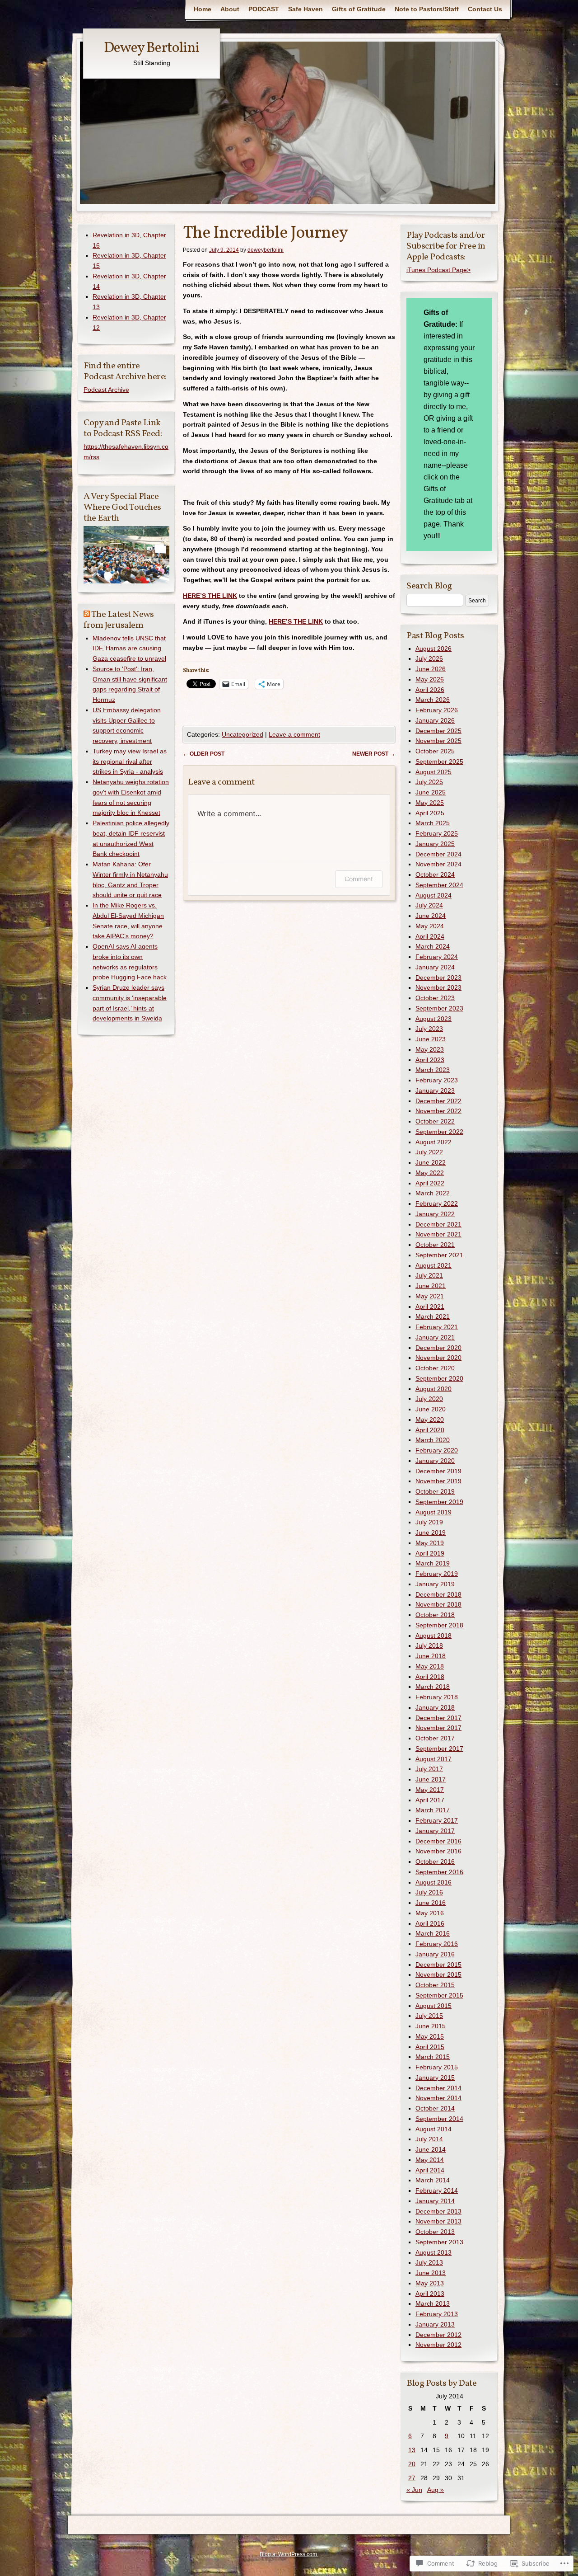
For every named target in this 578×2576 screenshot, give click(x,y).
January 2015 (435, 2078)
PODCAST (264, 9)
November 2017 (438, 1728)
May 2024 (430, 926)
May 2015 (430, 2036)
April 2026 (430, 690)
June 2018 (431, 1656)
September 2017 (439, 1749)
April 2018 (430, 1677)
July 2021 (429, 1275)
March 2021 (433, 1316)
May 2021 (430, 1296)
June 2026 (431, 669)
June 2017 (431, 1779)
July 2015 (429, 2016)
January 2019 (435, 1584)
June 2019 (431, 1532)
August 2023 (433, 1019)
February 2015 (437, 2067)
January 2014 (435, 2201)
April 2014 (430, 2170)
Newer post (374, 754)
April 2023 (430, 1060)
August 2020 (433, 1389)
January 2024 (435, 967)
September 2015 (439, 1995)
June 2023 (431, 1039)
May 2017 (430, 1790)
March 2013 (433, 2303)
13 (412, 2450)
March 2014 (433, 2180)
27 (412, 2478)
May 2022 (430, 1173)
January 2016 (435, 1954)
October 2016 (435, 1861)
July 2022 (429, 1152)
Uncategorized (242, 734)
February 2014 (437, 2191)
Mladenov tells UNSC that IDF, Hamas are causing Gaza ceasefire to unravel (129, 649)
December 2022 (438, 1101)
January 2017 (435, 1831)
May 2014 (430, 2160)
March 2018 (433, 1687)
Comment (359, 879)
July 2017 (429, 1769)
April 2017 (430, 1800)
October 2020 (435, 1368)
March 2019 (433, 1563)
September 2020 (439, 1378)
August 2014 (433, 2129)
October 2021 (435, 1245)
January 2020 (435, 1461)
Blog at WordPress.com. (289, 2554)
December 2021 (438, 1224)
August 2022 (433, 1142)
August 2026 (433, 649)
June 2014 (431, 2149)
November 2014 (438, 2098)
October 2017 (435, 1738)
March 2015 (433, 2057)
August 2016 (433, 1882)
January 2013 (435, 2324)
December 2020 (438, 1348)
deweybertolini (266, 250)
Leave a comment (294, 734)
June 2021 (431, 1286)
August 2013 (433, 2252)
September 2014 (439, 2119)
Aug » (436, 2490)
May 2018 (430, 1666)
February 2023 (437, 1080)
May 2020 (430, 1420)
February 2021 (437, 1327)
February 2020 (437, 1450)
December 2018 (438, 1594)
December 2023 (438, 978)
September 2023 (439, 1008)
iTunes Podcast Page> (438, 270)
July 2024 (429, 905)
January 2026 (435, 720)
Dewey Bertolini (151, 48)
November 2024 (438, 864)
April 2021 (430, 1307)
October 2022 (435, 1121)
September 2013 (439, 2242)
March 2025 (433, 823)
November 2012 (438, 2345)
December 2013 (438, 2211)
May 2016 (430, 1913)
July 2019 (429, 1522)
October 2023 (435, 998)
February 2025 (437, 833)
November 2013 (438, 2221)
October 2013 (435, 2232)
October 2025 (435, 751)
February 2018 (437, 1697)
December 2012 (438, 2335)
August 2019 (433, 1512)
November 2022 (438, 1111)
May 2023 (430, 1049)
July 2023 (429, 1029)
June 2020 (431, 1409)
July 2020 (429, 1399)
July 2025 (429, 782)
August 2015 (433, 2006)
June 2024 (431, 916)
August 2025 (433, 772)
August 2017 (433, 1759)
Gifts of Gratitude (359, 9)
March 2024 (433, 946)
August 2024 (433, 895)
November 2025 (438, 741)
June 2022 (431, 1162)
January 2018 (435, 1707)
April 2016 (430, 1923)
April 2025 (430, 813)
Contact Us (485, 9)
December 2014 (438, 2088)
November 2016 (438, 1851)
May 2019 (430, 1543)
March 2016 (433, 1933)
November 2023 (438, 987)
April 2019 (430, 1553)
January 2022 (435, 1214)
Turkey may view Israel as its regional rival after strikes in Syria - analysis (130, 762)
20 (412, 2464)
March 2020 (433, 1440)
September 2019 (439, 1502)
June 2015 (431, 2026)
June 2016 (431, 1903)
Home (203, 9)
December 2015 (438, 1965)
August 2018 (433, 1636)
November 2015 (438, 1974)
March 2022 (433, 1193)
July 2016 (429, 1892)
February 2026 (437, 710)
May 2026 (430, 679)
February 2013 (437, 2314)
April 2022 (430, 1183)
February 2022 (437, 1203)
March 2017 (433, 1810)
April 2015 (430, 2047)
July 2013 (429, 2262)
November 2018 (438, 1604)
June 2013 (431, 2273)
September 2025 (439, 762)
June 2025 (431, 792)
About (230, 9)
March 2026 (433, 700)
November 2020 (438, 1358)
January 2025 (435, 844)
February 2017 (437, 1820)
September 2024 (439, 885)
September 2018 (439, 1625)
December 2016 (438, 1841)
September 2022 (439, 1132)
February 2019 (437, 1574)
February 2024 (437, 957)
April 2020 (430, 1430)
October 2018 (435, 1615)
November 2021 (438, 1234)
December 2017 (438, 1718)
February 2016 (437, 1944)
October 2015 (435, 1985)
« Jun (414, 2490)
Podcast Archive (106, 390)
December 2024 (438, 854)
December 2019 (438, 1471)
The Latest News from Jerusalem (119, 620)
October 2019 (435, 1491)
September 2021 (439, 1255)
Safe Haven (305, 9)
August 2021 (433, 1265)
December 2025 (438, 731)
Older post (204, 754)
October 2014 (435, 2108)
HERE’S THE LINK (210, 596)
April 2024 (430, 936)
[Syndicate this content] (87, 615)
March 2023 (433, 1070)
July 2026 (429, 658)
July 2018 (429, 1645)
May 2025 (430, 803)
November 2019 (438, 1481)
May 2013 (430, 2283)
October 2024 (435, 874)
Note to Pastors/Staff (427, 9)
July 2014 (429, 2139)
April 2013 (430, 2294)
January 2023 (435, 1091)
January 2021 (435, 1337)
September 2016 (439, 1872)
